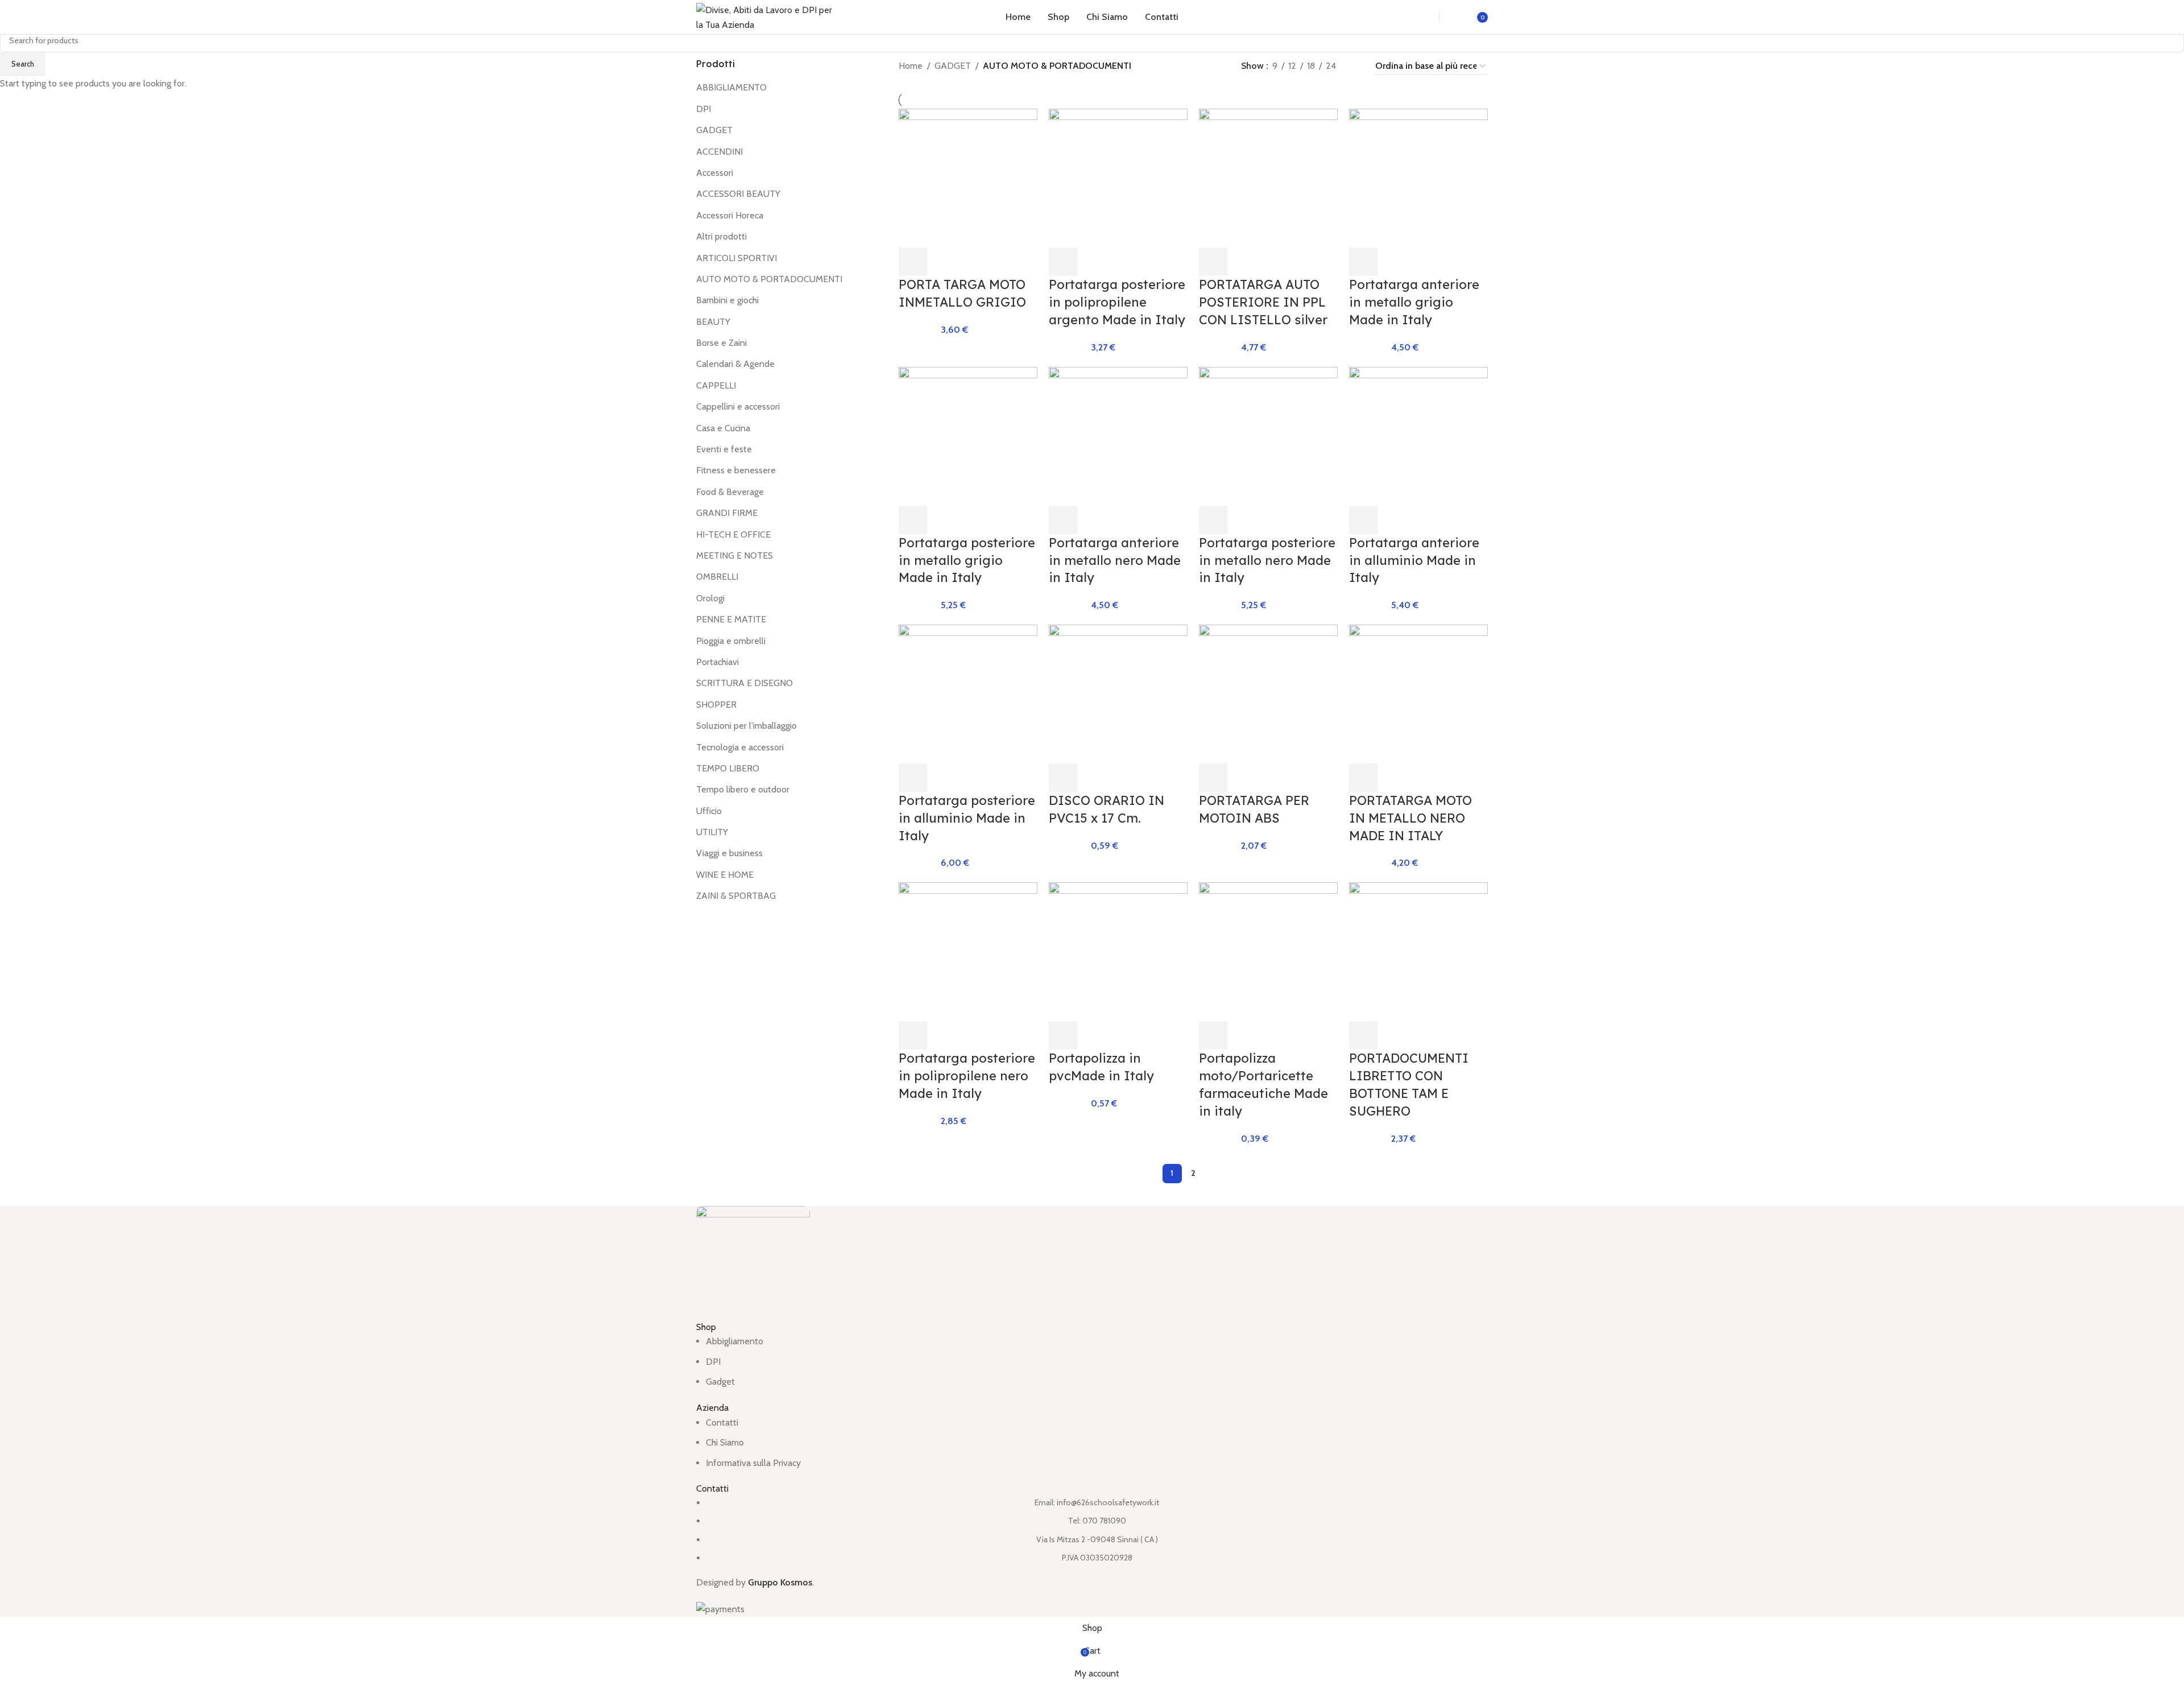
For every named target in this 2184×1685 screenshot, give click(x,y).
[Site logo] (767, 16)
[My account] (1461, 17)
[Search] (1418, 17)
